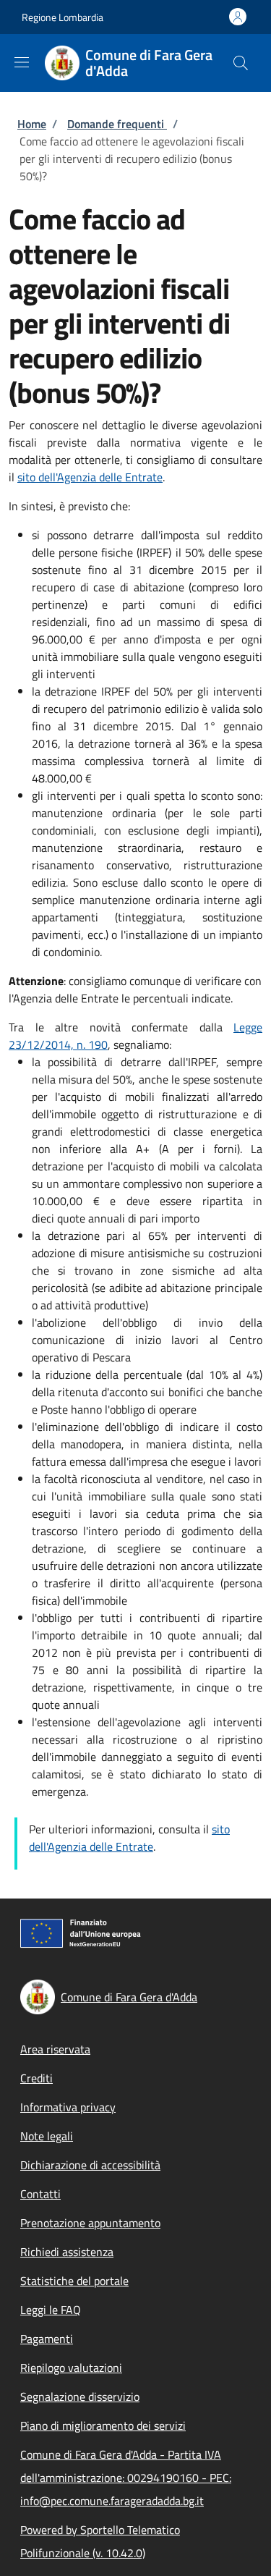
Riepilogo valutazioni (71, 2368)
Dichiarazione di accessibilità (90, 2165)
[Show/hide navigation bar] (22, 62)
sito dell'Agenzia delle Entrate (90, 477)
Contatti (40, 2194)
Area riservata (55, 2049)
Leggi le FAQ (51, 2310)
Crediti (36, 2078)
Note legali (47, 2136)
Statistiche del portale (74, 2281)
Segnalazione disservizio (80, 2396)
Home (32, 124)
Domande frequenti (117, 124)
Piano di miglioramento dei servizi (103, 2425)
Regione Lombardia (63, 17)
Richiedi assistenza (67, 2252)
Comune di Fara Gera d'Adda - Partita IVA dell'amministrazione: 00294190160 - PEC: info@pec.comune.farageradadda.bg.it (126, 2478)
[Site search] (241, 63)
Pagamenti (47, 2339)
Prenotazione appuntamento (90, 2223)
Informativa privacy (68, 2107)
